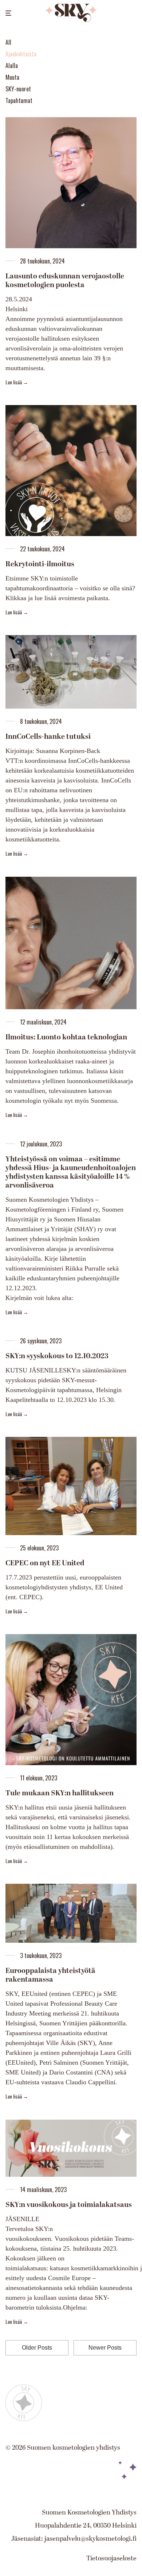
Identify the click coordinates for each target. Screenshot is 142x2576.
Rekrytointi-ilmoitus (40, 564)
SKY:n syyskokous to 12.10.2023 (57, 1356)
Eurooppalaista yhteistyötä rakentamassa (50, 1975)
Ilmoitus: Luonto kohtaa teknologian (66, 1037)
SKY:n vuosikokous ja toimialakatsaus (69, 2205)
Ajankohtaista (21, 54)
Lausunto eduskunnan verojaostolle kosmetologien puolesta (65, 281)
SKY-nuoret (18, 89)
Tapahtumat (19, 100)
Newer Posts (105, 2348)
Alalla (12, 66)
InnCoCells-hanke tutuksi (48, 737)
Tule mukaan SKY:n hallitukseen (60, 1793)
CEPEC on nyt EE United (45, 1563)
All (8, 42)
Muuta (12, 77)
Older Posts (37, 2348)
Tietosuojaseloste (111, 2558)
